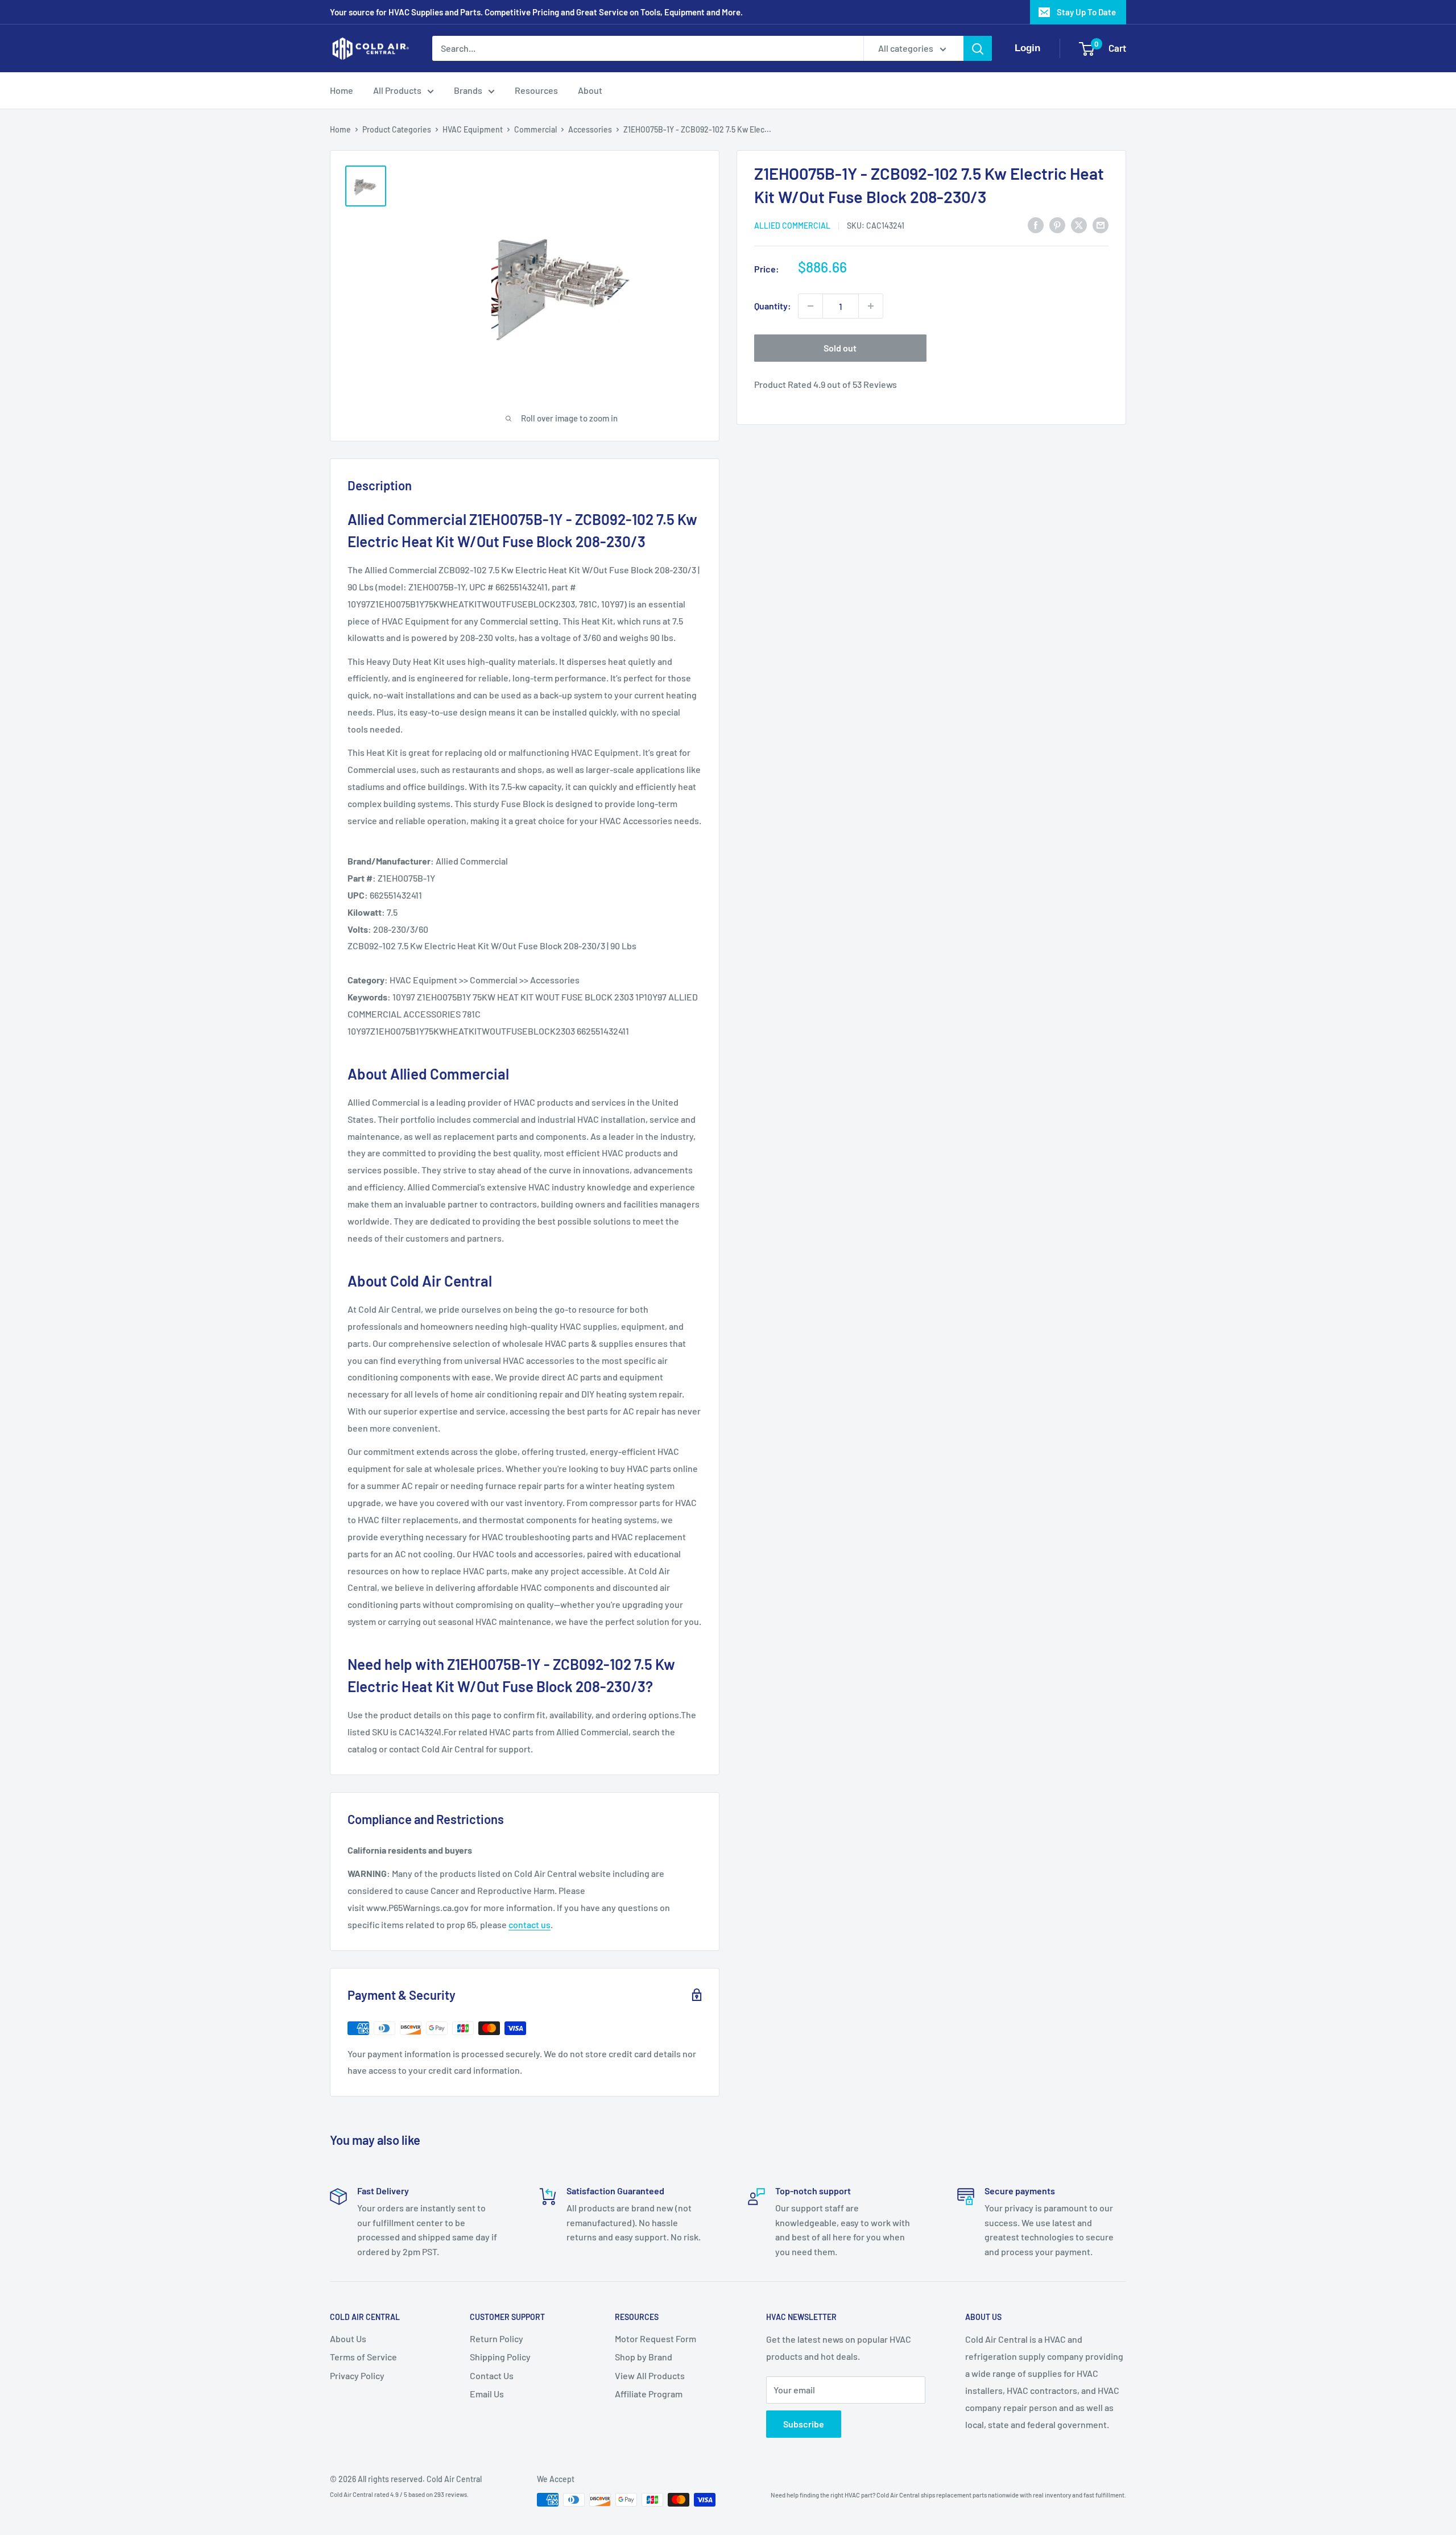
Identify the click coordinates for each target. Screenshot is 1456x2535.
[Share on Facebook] (1036, 224)
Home (342, 90)
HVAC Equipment (473, 129)
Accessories (590, 129)
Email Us (487, 2394)
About (590, 90)
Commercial (535, 129)
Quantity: (773, 306)
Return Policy (497, 2338)
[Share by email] (1101, 224)
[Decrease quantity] (810, 306)
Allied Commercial (792, 226)
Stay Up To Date (1086, 12)
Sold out (840, 348)
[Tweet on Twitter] (1079, 224)
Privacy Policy (357, 2375)
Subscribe (804, 2424)
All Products (397, 90)
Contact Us (492, 2375)
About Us (348, 2338)
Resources (536, 90)
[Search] (978, 48)
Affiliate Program (649, 2394)
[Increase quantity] (871, 306)
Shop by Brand (644, 2357)
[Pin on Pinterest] (1057, 224)
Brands (468, 90)
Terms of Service (363, 2357)
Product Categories (397, 129)
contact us (530, 1924)
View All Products (650, 2375)
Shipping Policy (500, 2357)
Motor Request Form (655, 2338)
